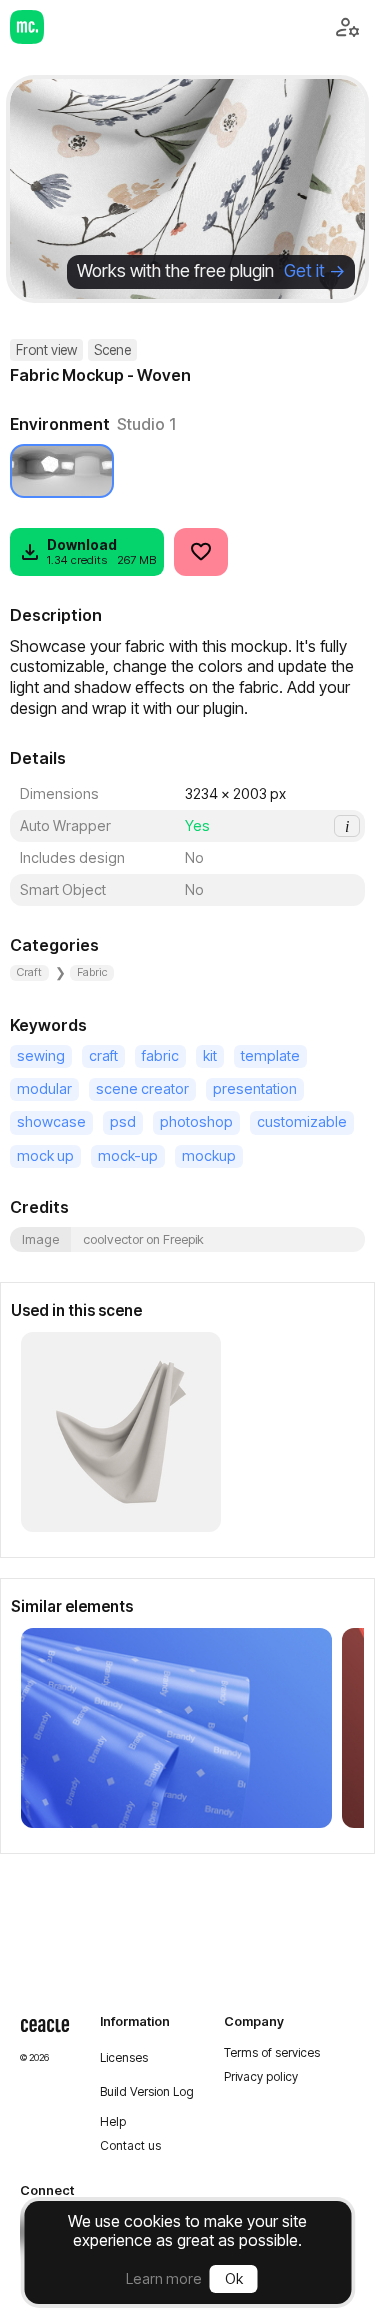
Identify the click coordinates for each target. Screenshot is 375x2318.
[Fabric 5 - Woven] (121, 1432)
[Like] (201, 552)
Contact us (130, 2146)
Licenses (124, 2058)
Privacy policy (261, 2077)
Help (113, 2122)
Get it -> (314, 270)
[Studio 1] (62, 471)
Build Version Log (147, 2092)
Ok (234, 2278)
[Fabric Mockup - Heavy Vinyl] (176, 1728)
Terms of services (272, 2053)
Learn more (164, 2278)
